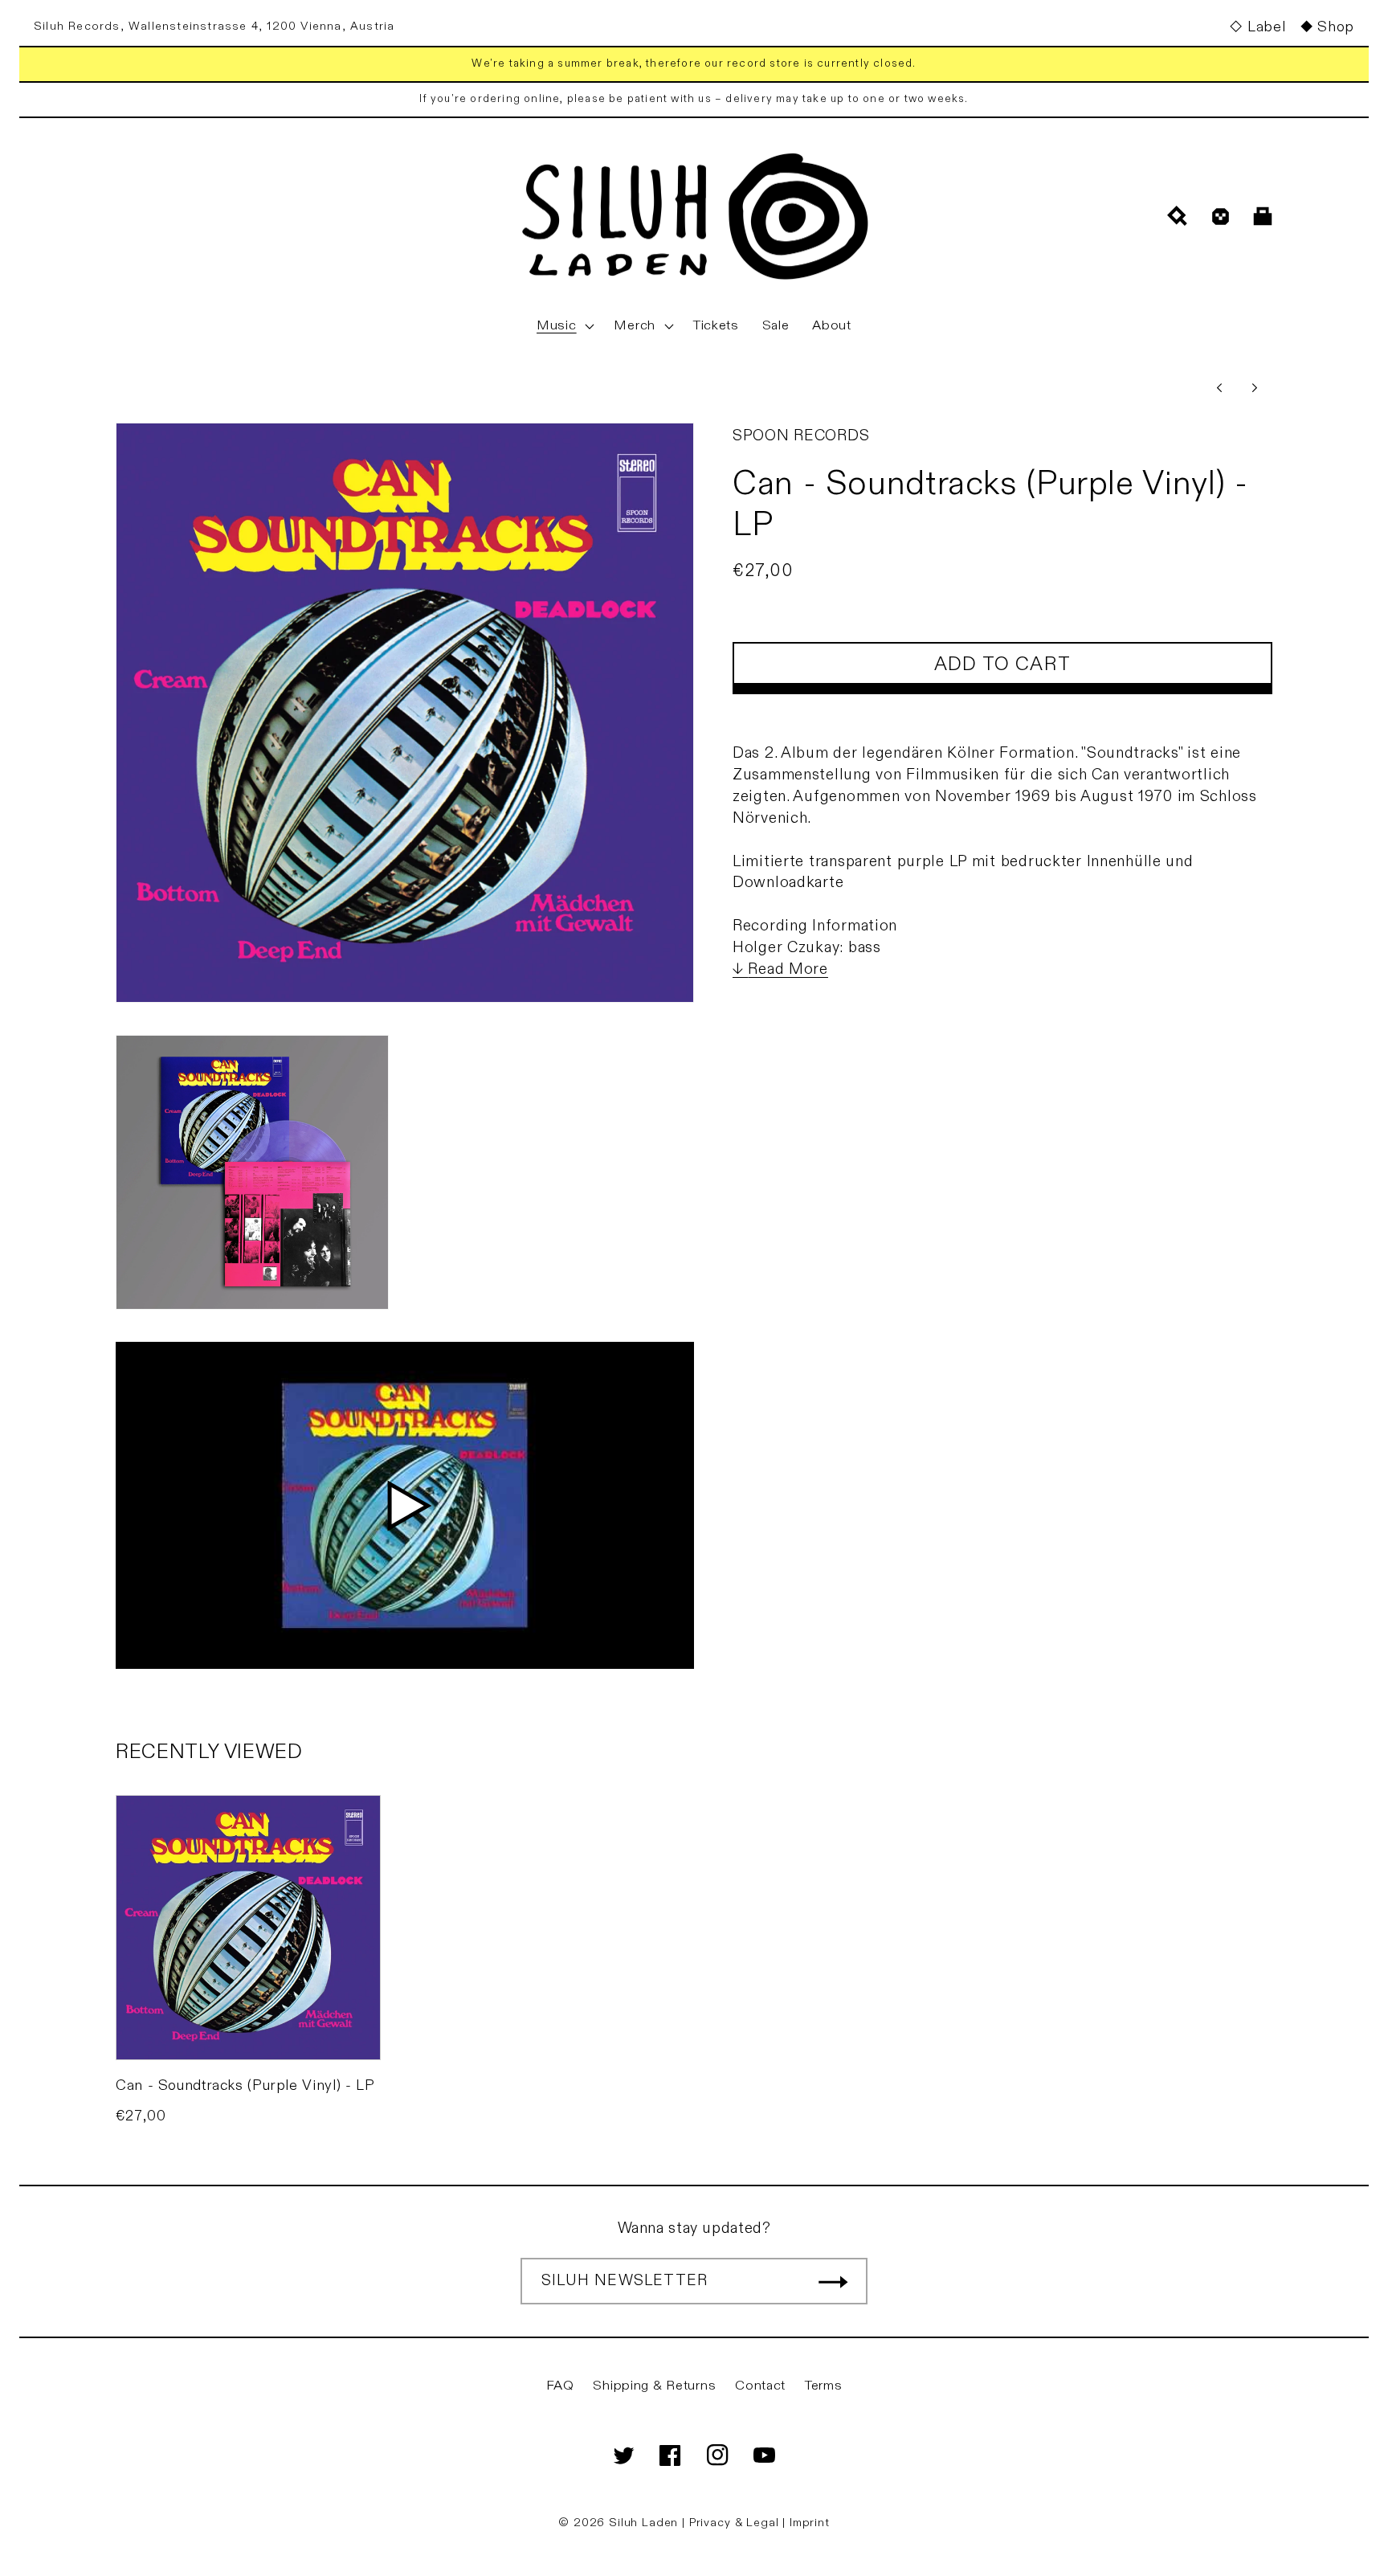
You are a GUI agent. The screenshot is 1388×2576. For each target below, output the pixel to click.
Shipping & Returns (654, 2386)
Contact (760, 2386)
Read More (788, 969)
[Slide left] (1219, 387)
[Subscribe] (833, 2281)
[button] (564, 326)
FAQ (560, 2386)
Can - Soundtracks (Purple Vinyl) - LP (245, 2085)
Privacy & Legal (736, 2523)
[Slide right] (1255, 387)
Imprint (810, 2523)
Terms (824, 2386)
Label (1266, 27)
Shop (1336, 27)
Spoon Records (801, 435)
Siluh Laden (643, 2523)
